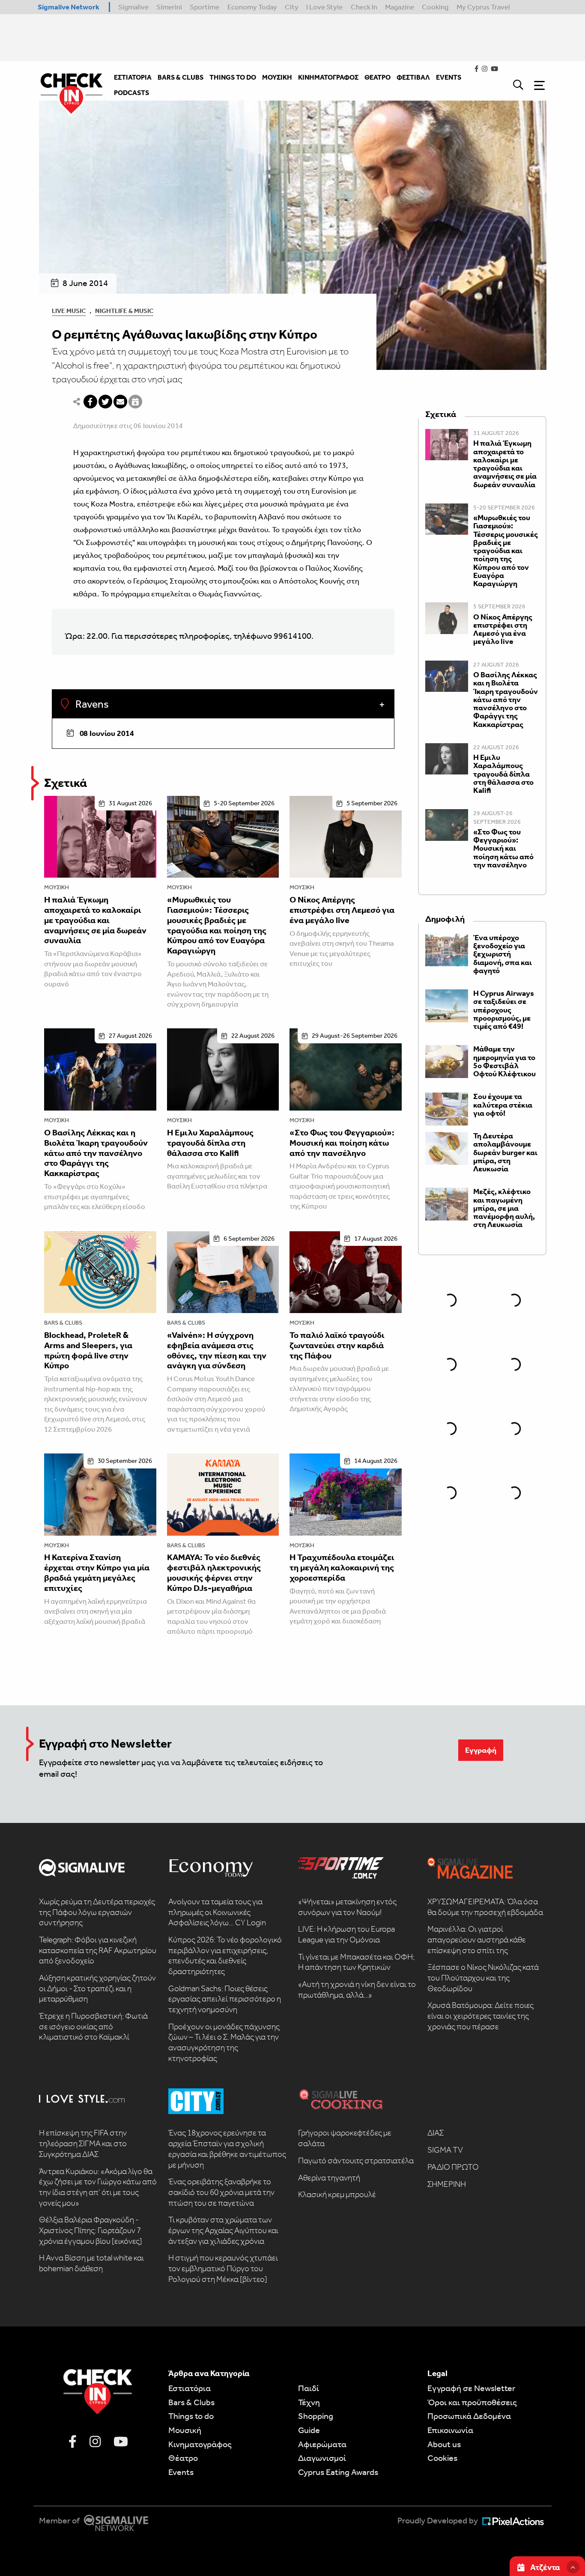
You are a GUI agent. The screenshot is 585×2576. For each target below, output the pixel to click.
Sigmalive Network (69, 7)
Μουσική (57, 887)
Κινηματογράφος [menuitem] (328, 77)
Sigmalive (133, 7)
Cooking (435, 7)
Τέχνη (309, 2402)
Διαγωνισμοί (322, 2458)
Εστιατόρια (190, 2388)
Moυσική (185, 2430)
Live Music (69, 311)
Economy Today (252, 7)
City (292, 7)
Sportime (204, 7)
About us (444, 2444)
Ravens (91, 704)
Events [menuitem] (449, 77)
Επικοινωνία (450, 2430)
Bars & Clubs (63, 1323)
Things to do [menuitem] (233, 77)
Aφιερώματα (322, 2444)
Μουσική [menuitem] (277, 77)
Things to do (191, 2416)
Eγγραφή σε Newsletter (471, 2388)
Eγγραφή (481, 1750)
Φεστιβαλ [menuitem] (413, 77)
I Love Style (324, 7)
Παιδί (309, 2388)
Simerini (169, 7)
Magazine (400, 7)
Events (181, 2472)
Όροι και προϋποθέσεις (472, 2402)
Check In (364, 7)
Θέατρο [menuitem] (378, 77)
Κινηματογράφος (200, 2444)
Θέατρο (183, 2458)
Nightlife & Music (124, 311)
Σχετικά (66, 783)
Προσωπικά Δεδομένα (469, 2416)
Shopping (316, 2416)
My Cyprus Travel (483, 7)
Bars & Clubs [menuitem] (181, 77)
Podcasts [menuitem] (131, 93)
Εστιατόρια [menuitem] (133, 77)
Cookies (442, 2458)
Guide (309, 2430)
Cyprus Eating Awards (338, 2472)
